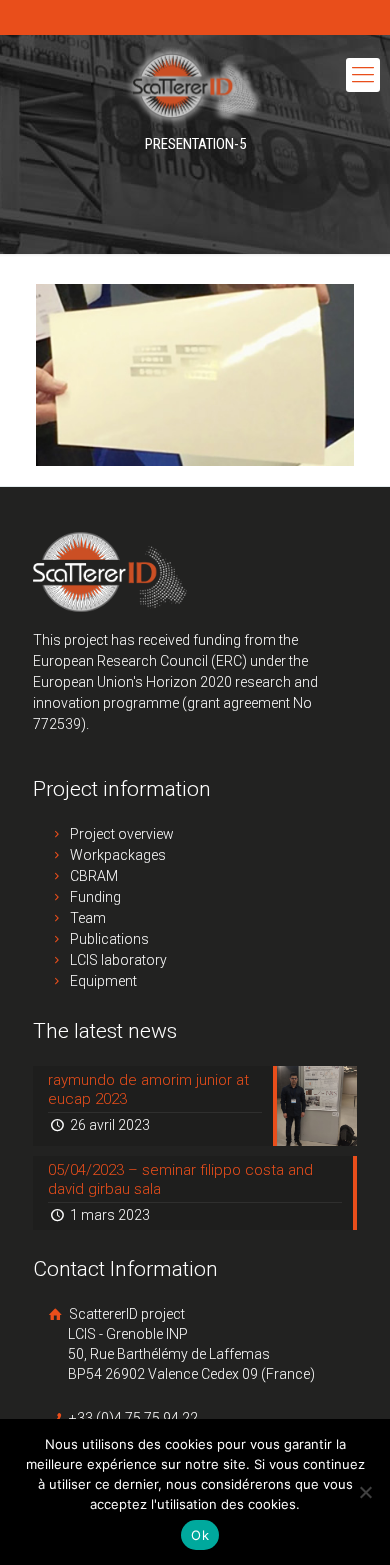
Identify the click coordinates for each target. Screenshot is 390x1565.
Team (88, 918)
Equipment (103, 981)
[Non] (365, 1492)
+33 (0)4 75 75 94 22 (132, 1418)
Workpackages (118, 855)
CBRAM (94, 876)
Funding (95, 897)
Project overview (122, 834)
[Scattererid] (195, 85)
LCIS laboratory (118, 960)
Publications (109, 939)
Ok (200, 1535)
